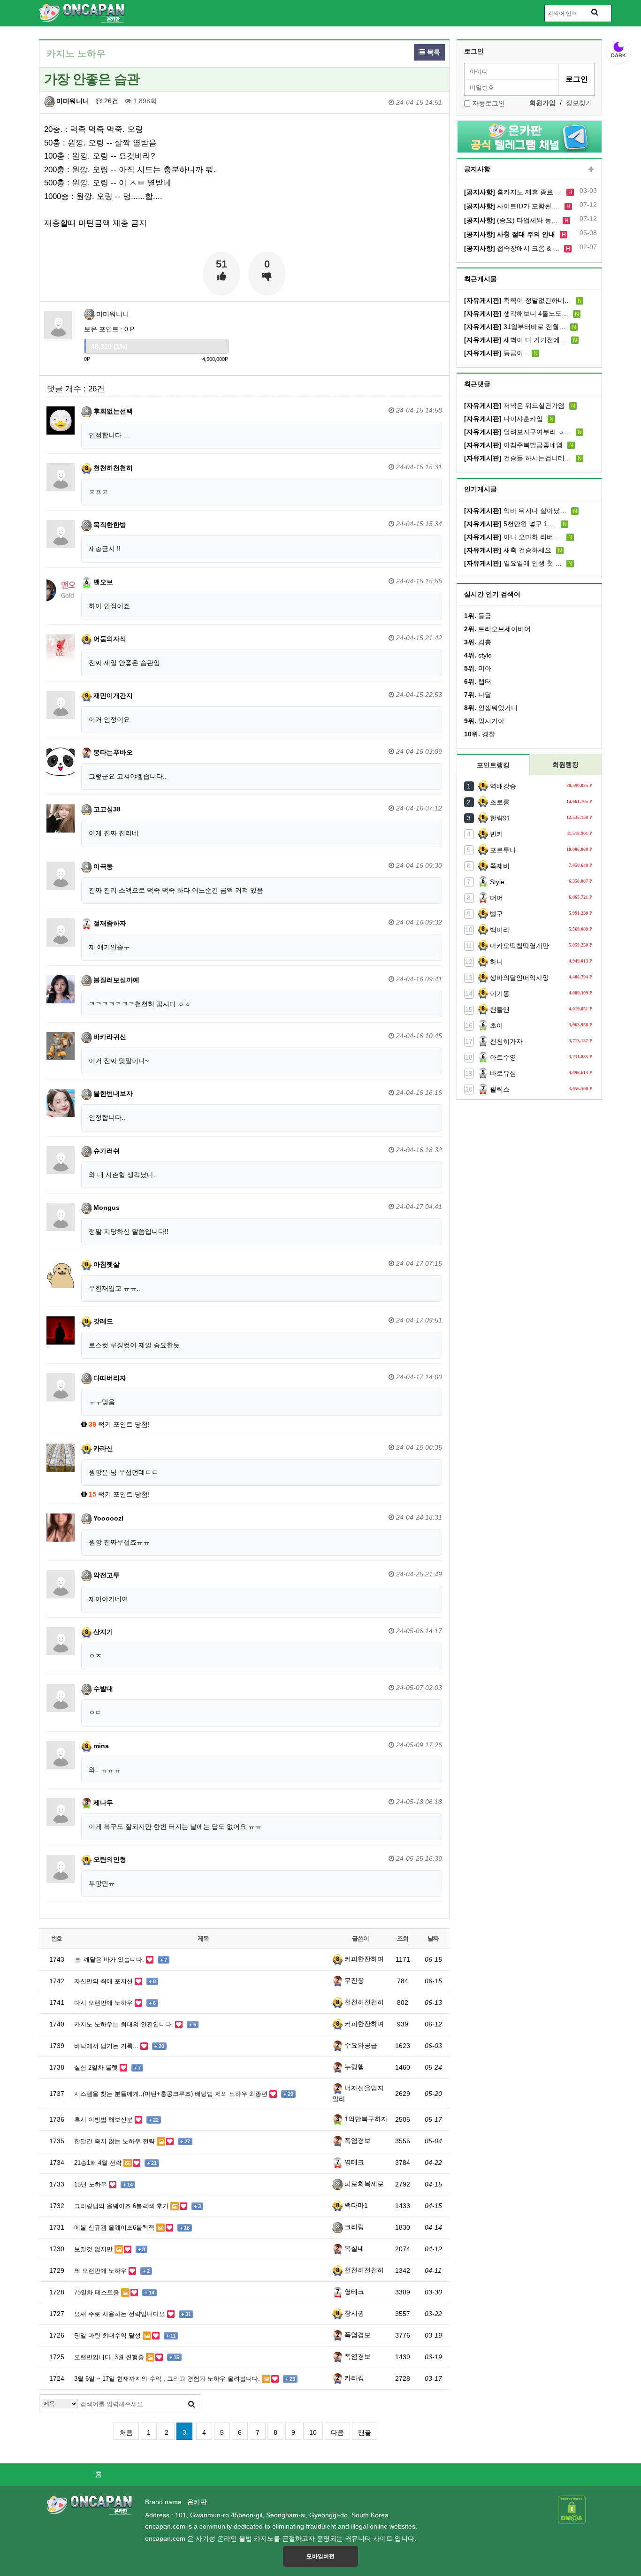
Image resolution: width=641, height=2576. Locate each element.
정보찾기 (579, 103)
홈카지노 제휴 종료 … (513, 192)
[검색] (191, 2404)
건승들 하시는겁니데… (518, 458)
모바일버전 (320, 2556)
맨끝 (365, 2432)
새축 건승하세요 (508, 550)
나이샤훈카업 (504, 419)
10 (313, 2432)
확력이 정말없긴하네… (518, 300)
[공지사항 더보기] (591, 170)
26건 (110, 101)
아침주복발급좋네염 (513, 445)
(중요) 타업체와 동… (511, 220)
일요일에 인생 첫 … (513, 563)
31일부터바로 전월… (515, 327)
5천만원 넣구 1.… (510, 524)
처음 (126, 2432)
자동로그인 (488, 103)
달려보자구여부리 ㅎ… (518, 432)
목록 (433, 52)
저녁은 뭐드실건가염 (514, 405)
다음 (337, 2432)
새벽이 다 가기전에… (515, 340)
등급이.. (496, 353)
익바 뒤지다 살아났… (515, 511)
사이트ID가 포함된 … (512, 206)
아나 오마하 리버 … (513, 537)
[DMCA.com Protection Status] (572, 2509)
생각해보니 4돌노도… (516, 313)
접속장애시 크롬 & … (512, 248)
